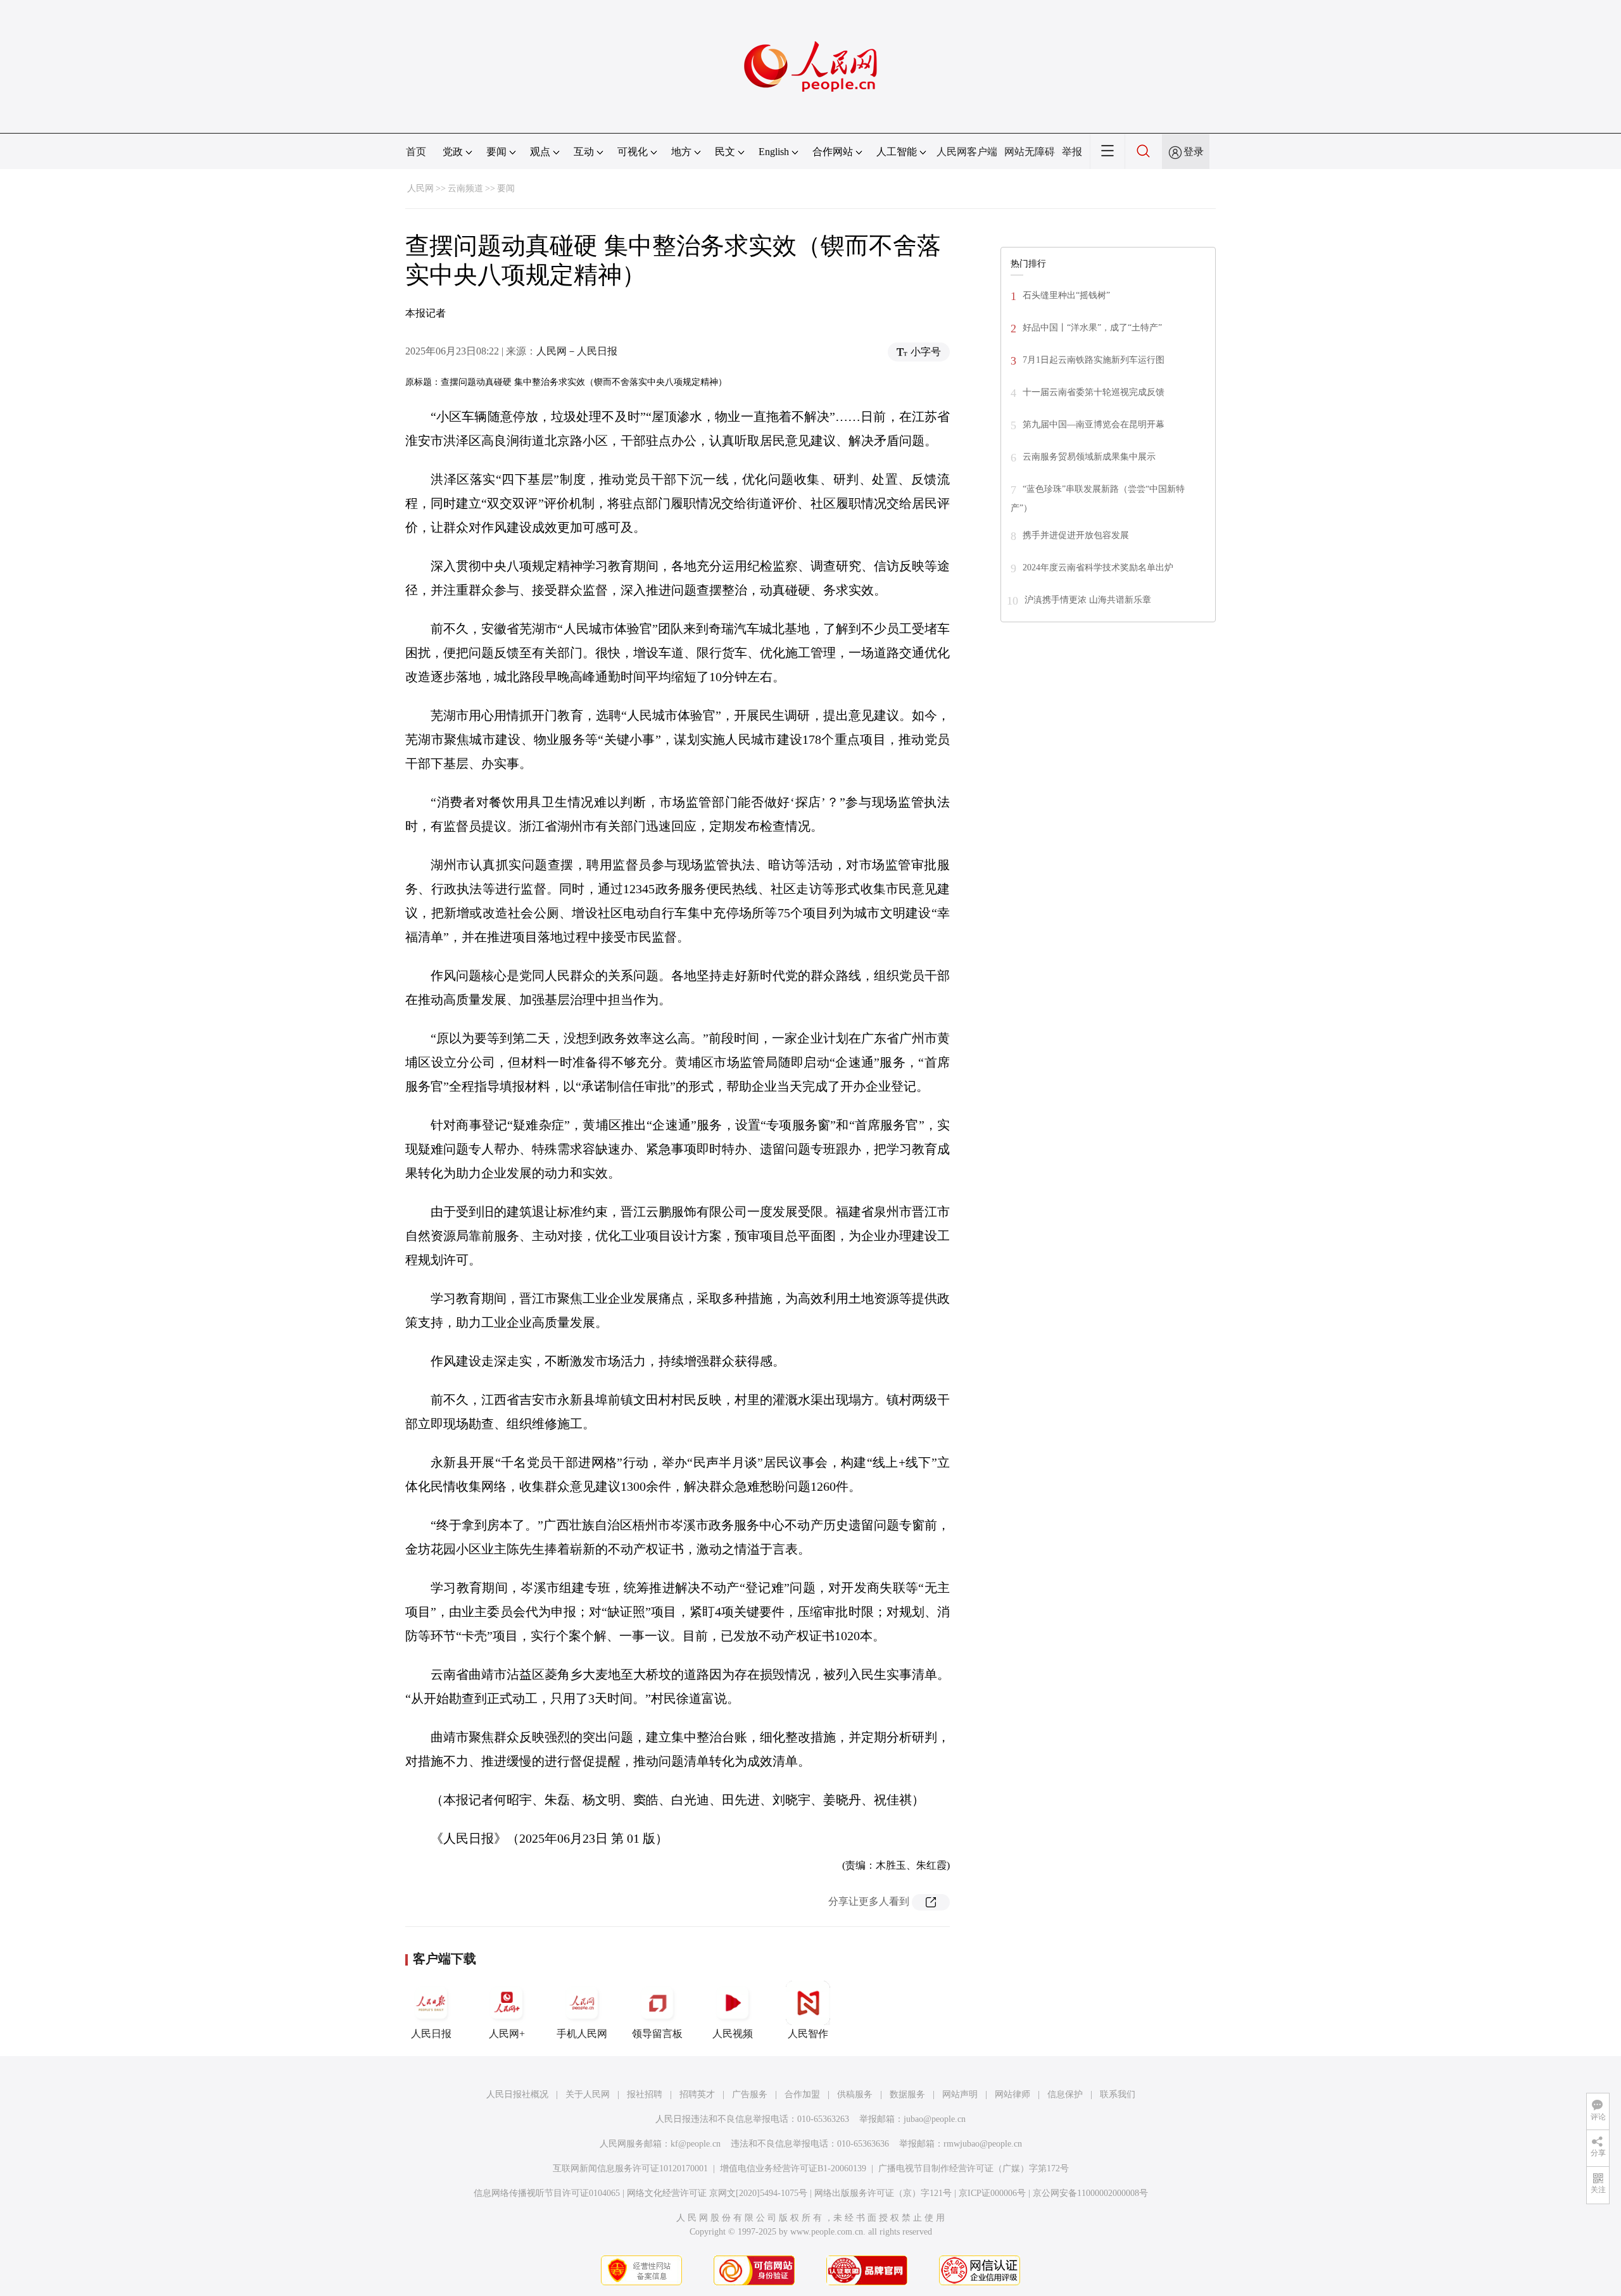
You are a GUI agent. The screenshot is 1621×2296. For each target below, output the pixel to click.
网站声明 (960, 2094)
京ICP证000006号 (992, 2193)
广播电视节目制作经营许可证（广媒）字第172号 (974, 2168)
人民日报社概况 (517, 2094)
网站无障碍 (1030, 152)
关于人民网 (588, 2094)
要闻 (506, 188)
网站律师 (1012, 2094)
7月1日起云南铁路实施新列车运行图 (1094, 360)
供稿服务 (855, 2094)
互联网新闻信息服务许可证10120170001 (630, 2168)
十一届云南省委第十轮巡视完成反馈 (1094, 392)
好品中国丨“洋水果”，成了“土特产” (1092, 328)
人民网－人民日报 (577, 351)
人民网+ (507, 2034)
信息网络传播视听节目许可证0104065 (547, 2193)
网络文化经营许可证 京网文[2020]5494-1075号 (717, 2193)
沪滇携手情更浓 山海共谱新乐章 (1088, 600)
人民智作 (808, 2034)
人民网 (420, 188)
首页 (416, 152)
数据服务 (907, 2094)
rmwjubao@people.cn (983, 2144)
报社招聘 (645, 2094)
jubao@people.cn (935, 2119)
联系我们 (1118, 2094)
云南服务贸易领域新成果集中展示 (1089, 457)
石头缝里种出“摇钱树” (1066, 295)
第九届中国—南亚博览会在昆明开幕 (1094, 424)
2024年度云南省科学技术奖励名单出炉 (1098, 568)
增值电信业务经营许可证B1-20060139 (793, 2168)
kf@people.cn (696, 2144)
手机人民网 (582, 2034)
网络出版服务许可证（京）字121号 (883, 2193)
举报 (1072, 152)
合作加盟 (802, 2094)
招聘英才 (697, 2094)
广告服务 (750, 2094)
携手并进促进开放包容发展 (1076, 535)
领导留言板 (657, 2034)
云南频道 (465, 188)
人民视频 (733, 2034)
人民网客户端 (967, 152)
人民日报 (431, 2034)
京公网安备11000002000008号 (1090, 2193)
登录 (1194, 152)
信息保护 (1065, 2094)
